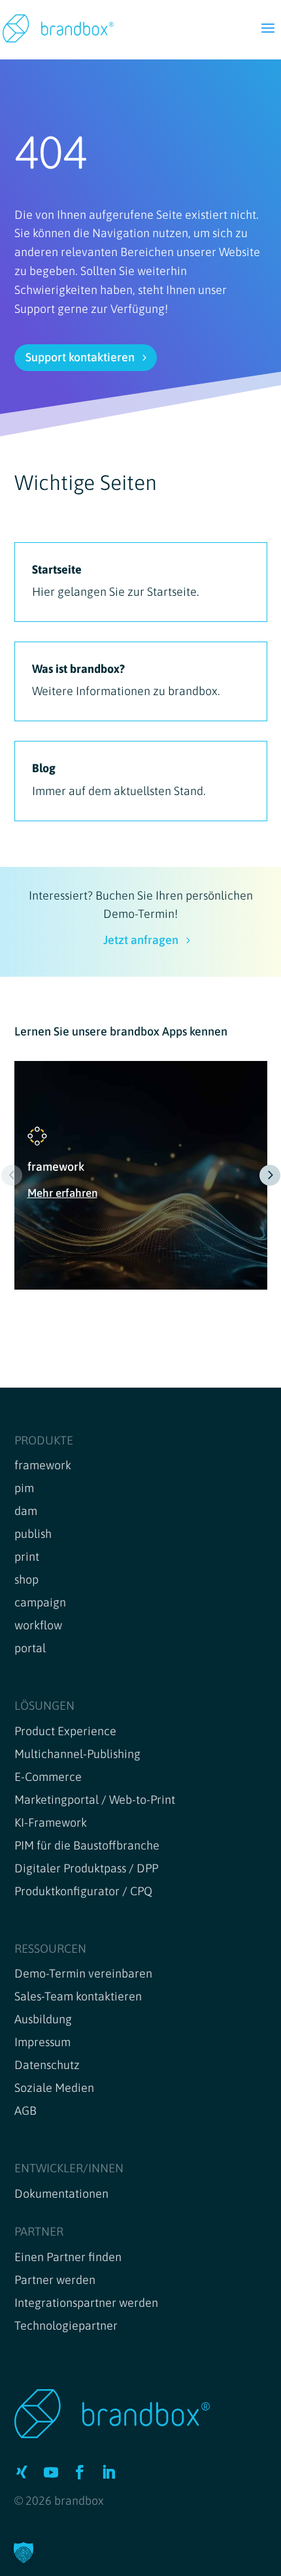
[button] (270, 1175)
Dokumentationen (61, 2193)
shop (26, 1579)
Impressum (42, 2042)
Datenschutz (47, 2065)
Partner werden (55, 2280)
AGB (25, 2111)
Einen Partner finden (68, 2257)
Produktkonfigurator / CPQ (83, 1891)
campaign (40, 1602)
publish (33, 1534)
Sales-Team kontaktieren (78, 1996)
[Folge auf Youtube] (51, 2472)
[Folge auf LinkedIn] (108, 2472)
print (27, 1557)
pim (24, 1488)
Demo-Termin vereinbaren (83, 1973)
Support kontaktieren (80, 357)
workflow (38, 1625)
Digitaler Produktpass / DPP (86, 1868)
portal (30, 1648)
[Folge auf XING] (22, 2472)
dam (26, 1511)
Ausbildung (43, 2019)
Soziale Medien (54, 2088)
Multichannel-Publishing (77, 1754)
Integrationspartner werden (86, 2303)
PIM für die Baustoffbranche (87, 1845)
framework (43, 1465)
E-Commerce (48, 1777)
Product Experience (65, 1731)
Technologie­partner (66, 2325)
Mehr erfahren (62, 1193)
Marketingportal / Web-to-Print (95, 1800)
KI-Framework (51, 1822)
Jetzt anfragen (141, 940)
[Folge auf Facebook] (80, 2472)
